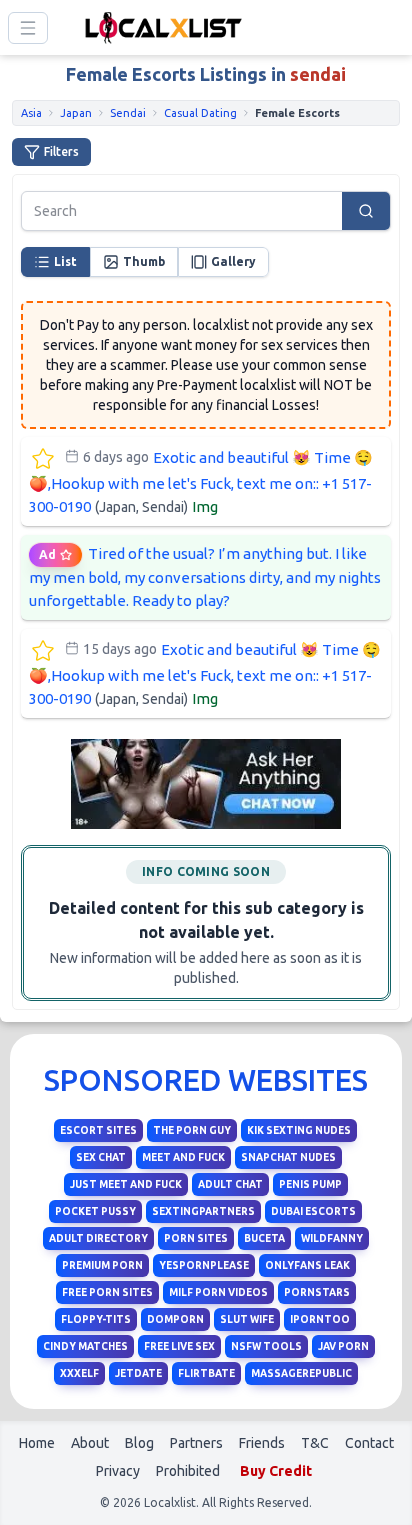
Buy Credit (276, 1471)
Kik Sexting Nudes (299, 1130)
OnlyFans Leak (307, 1265)
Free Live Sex (179, 1346)
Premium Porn (102, 1265)
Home (37, 1443)
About (90, 1443)
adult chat (230, 1184)
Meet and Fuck (183, 1157)
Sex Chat (101, 1157)
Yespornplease (204, 1265)
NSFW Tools (266, 1346)
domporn (175, 1319)
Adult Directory (98, 1238)
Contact (369, 1443)
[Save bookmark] (43, 459)
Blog (139, 1443)
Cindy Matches (85, 1346)
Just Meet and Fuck (126, 1184)
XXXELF (79, 1373)
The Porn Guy (192, 1130)
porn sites (196, 1238)
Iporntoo (320, 1319)
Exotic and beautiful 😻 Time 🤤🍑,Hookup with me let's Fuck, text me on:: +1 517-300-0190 (201, 482)
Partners (196, 1443)
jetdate (138, 1373)
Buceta (264, 1238)
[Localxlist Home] (160, 27)
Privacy (118, 1471)
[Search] (366, 211)
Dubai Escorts (313, 1211)
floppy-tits (96, 1319)
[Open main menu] (28, 28)
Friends (262, 1443)
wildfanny (332, 1238)
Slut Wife (247, 1319)
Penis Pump (310, 1184)
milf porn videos (218, 1292)
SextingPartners (203, 1211)
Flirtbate (206, 1373)
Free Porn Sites (107, 1292)
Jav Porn (343, 1346)
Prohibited (188, 1471)
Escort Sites (98, 1130)
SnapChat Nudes (288, 1157)
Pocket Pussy (95, 1211)
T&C (315, 1443)
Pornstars (317, 1292)
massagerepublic (301, 1373)
